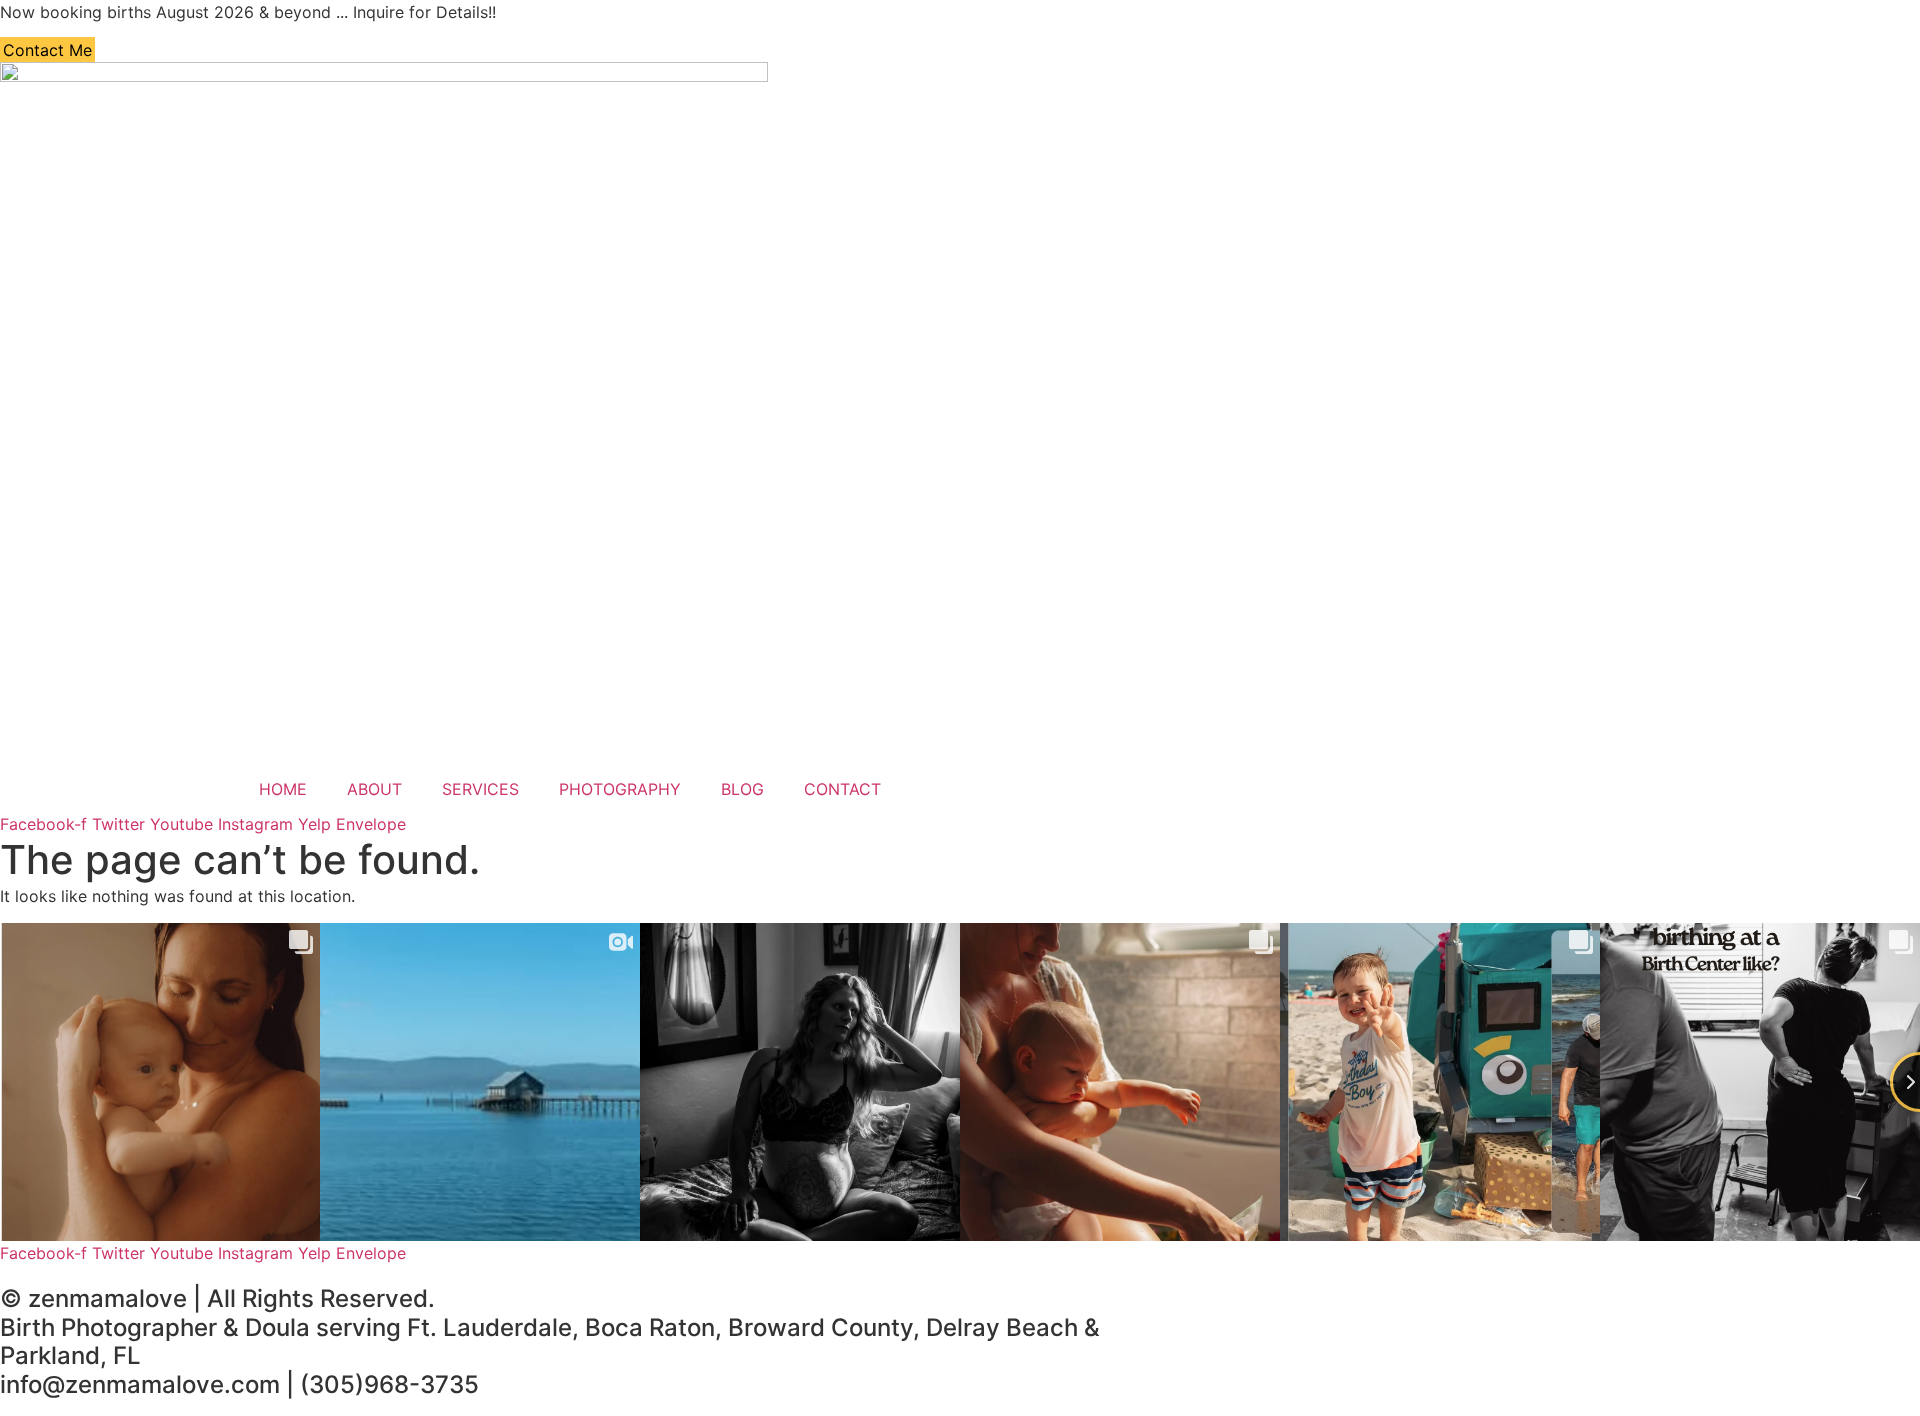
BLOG (742, 789)
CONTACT (842, 789)
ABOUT (374, 789)
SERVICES (480, 789)
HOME (283, 789)
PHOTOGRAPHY (620, 789)
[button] (47, 50)
